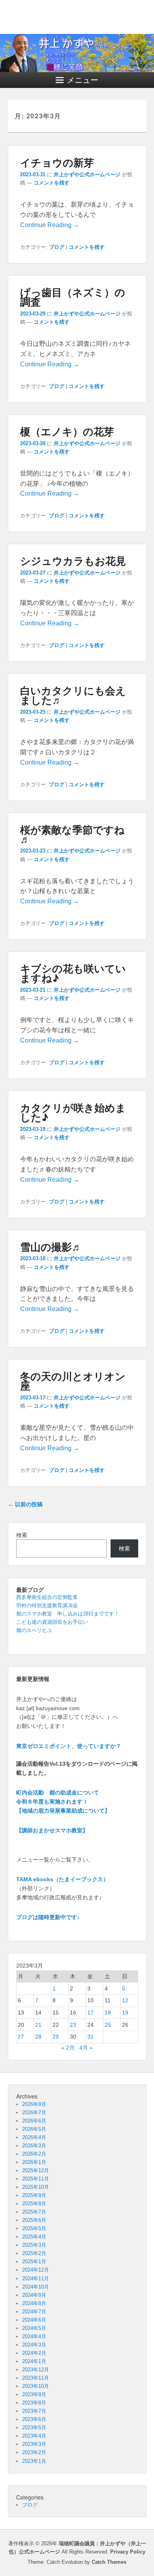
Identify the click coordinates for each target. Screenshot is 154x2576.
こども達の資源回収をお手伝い (52, 1622)
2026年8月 (34, 2104)
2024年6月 (34, 2320)
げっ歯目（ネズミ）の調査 (73, 297)
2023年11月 (36, 2378)
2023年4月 (34, 2436)
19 (125, 2013)
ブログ (57, 247)
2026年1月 (34, 2162)
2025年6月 (34, 2220)
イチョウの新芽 (57, 162)
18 (108, 2013)
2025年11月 (36, 2179)
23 (73, 2025)
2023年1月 (34, 2461)
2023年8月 (34, 2403)
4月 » (86, 2048)
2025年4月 (34, 2237)
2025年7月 (34, 2212)
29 (56, 2037)
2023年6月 (34, 2419)
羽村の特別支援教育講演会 (47, 1605)
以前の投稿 (25, 1504)
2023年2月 (34, 2452)
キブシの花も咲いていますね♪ (73, 973)
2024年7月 (34, 2312)
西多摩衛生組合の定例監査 (47, 1597)
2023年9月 (34, 2394)
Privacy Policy (128, 2552)
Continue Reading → (50, 225)
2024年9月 (34, 2295)
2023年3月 (34, 2444)
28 (38, 2037)
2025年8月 (34, 2204)
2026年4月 (34, 2137)
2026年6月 (34, 2121)
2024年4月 (34, 2336)
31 (90, 2037)
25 (108, 2025)
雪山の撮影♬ (51, 1247)
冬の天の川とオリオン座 (73, 1381)
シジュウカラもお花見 (73, 561)
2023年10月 (36, 2386)
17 (90, 2013)
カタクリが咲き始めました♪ (73, 1112)
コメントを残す (52, 183)
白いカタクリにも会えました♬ (73, 695)
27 (21, 2037)
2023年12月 (36, 2370)
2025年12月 (36, 2170)
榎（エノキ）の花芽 (67, 431)
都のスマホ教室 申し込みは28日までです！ (68, 1614)
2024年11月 (36, 2278)
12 (125, 2000)
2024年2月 (34, 2353)
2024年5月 (34, 2328)
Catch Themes (109, 2562)
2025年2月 (34, 2253)
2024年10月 (36, 2287)
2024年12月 (36, 2270)
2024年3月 (34, 2345)
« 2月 (68, 2048)
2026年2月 (34, 2154)
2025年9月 (34, 2195)
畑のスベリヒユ (34, 1630)
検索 (22, 1535)
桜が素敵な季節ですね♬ (72, 834)
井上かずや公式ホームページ (87, 174)
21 (38, 2025)
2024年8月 (34, 2303)
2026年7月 (34, 2112)
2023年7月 (34, 2411)
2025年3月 (34, 2245)
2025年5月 (34, 2228)
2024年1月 (34, 2361)
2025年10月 (36, 2187)
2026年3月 (34, 2146)
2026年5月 (34, 2129)
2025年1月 (34, 2262)
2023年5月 (34, 2428)
